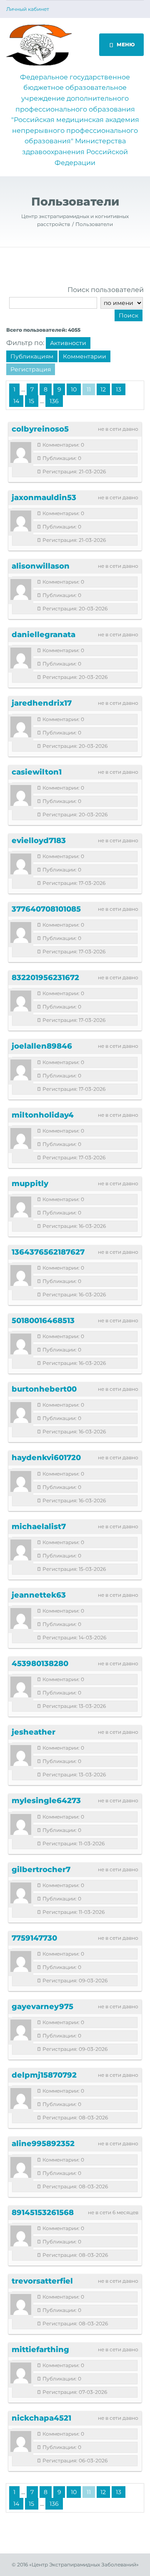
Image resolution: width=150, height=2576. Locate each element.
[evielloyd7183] (21, 864)
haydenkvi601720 (46, 1458)
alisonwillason (41, 566)
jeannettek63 (39, 1595)
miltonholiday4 (43, 1115)
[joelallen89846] (21, 1070)
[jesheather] (21, 1755)
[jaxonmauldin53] (21, 521)
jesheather (34, 1732)
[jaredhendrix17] (21, 727)
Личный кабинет (28, 9)
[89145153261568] (21, 2236)
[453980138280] (21, 1687)
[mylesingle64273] (21, 1824)
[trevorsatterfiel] (21, 2304)
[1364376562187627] (21, 1275)
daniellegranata (44, 635)
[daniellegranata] (21, 658)
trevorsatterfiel (42, 2281)
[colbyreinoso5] (21, 452)
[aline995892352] (21, 2167)
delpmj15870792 (44, 2075)
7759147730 (34, 1938)
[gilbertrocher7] (21, 1893)
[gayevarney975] (21, 2030)
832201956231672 (45, 978)
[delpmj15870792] (21, 2098)
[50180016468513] (21, 1344)
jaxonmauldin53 (44, 498)
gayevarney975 (42, 2007)
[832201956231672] (21, 1001)
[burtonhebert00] (21, 1412)
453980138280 (40, 1664)
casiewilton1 (37, 772)
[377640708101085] (21, 932)
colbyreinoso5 (40, 429)
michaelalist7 (39, 1527)
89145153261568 (43, 2213)
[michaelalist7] (21, 1550)
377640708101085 (46, 909)
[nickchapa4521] (21, 2441)
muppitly (30, 1184)
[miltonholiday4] (21, 1138)
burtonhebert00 (44, 1389)
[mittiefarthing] (21, 2373)
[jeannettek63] (21, 1618)
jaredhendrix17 (42, 703)
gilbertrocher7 (41, 1870)
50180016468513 (43, 1321)
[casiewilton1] (21, 795)
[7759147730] (21, 1961)
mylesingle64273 (46, 1801)
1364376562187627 (48, 1252)
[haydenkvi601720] (21, 1481)
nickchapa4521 (41, 2418)
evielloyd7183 (39, 841)
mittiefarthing (40, 2350)
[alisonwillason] (21, 589)
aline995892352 (43, 2144)
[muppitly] (21, 1207)
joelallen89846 (42, 1046)
